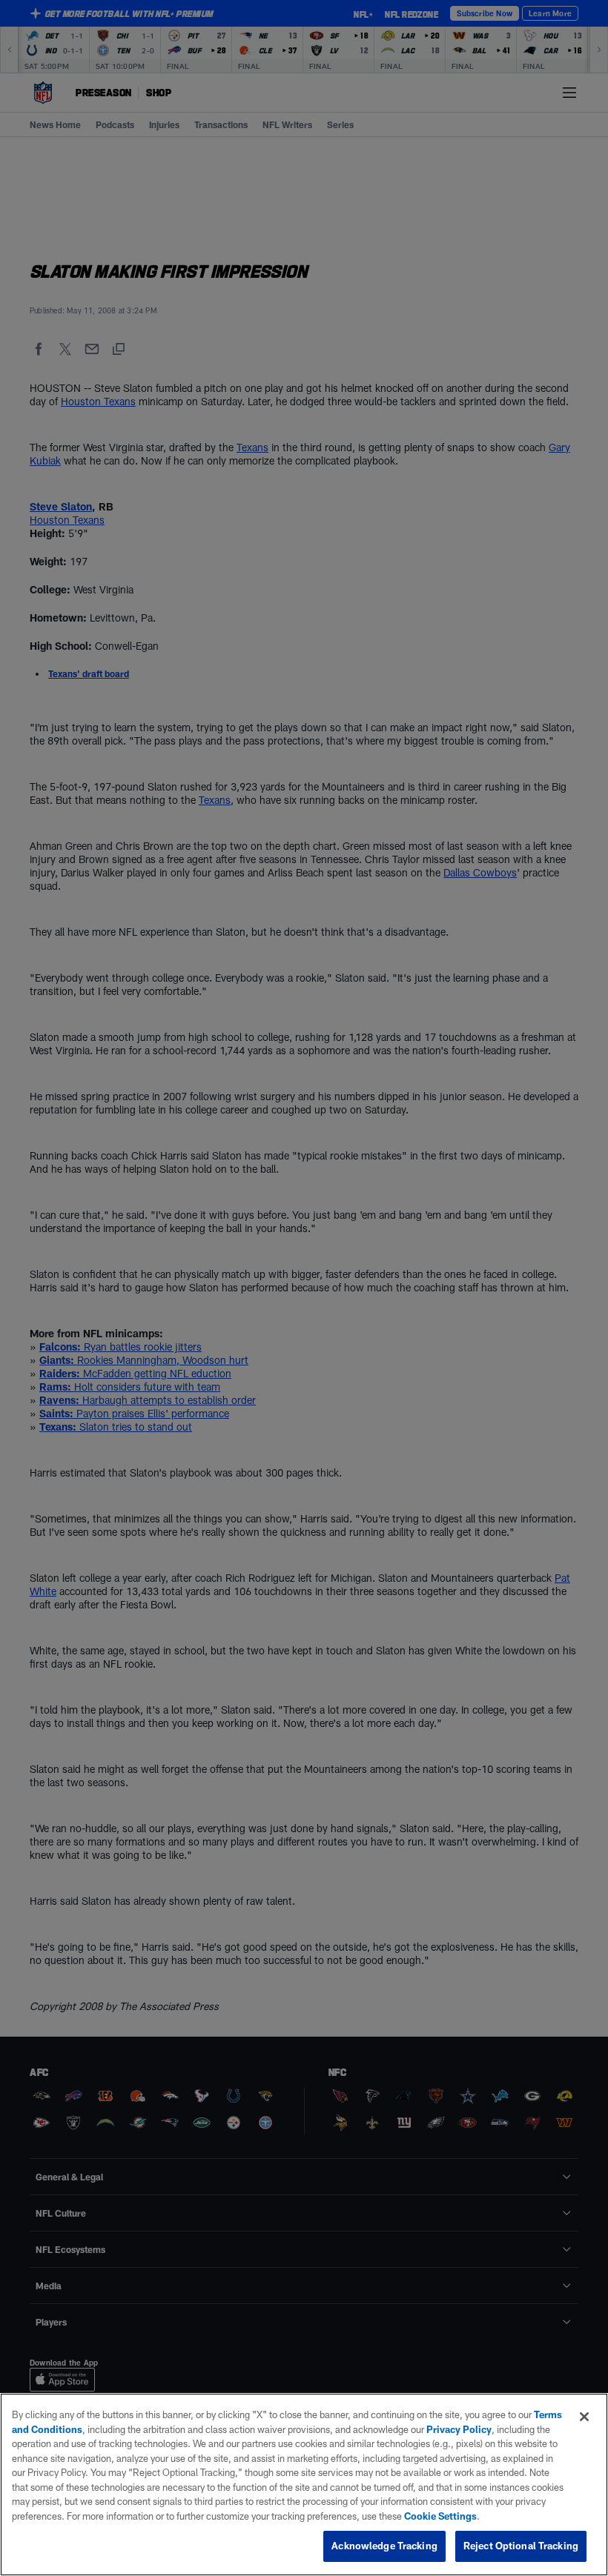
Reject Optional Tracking (521, 2546)
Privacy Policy (459, 2429)
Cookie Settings (440, 2516)
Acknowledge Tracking (384, 2546)
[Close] (584, 2417)
